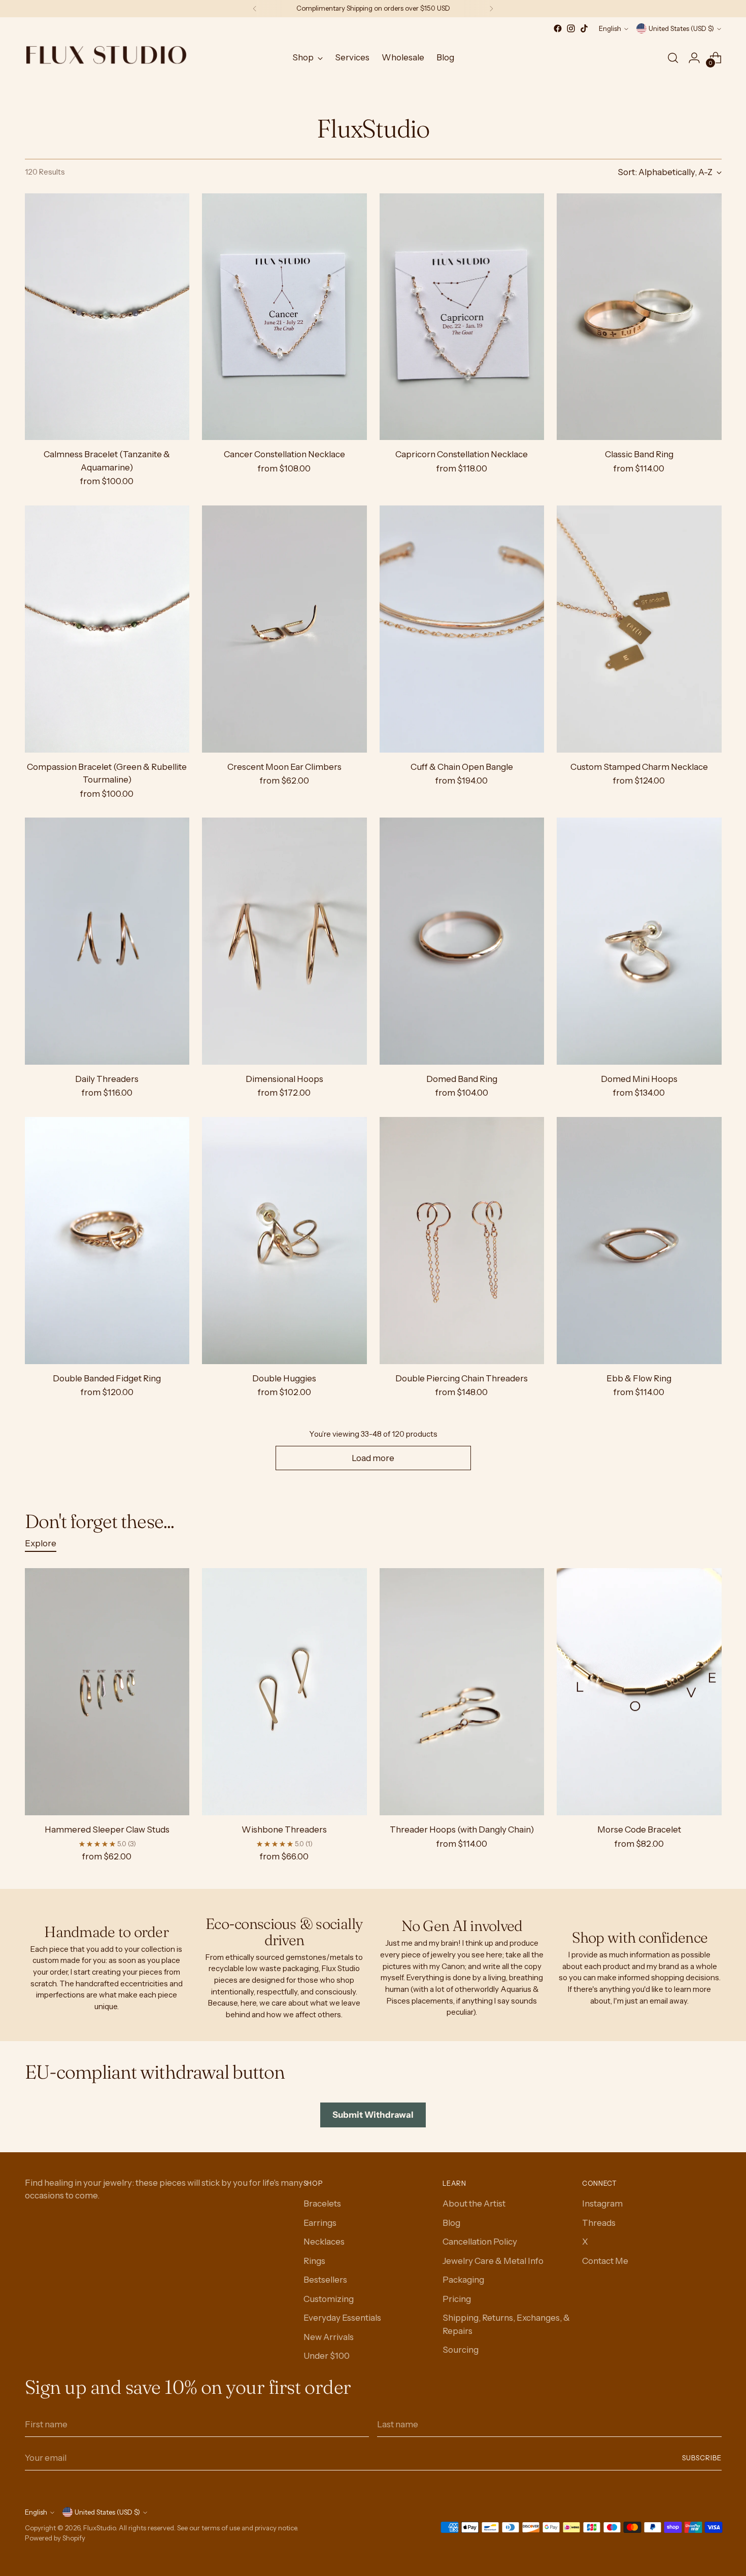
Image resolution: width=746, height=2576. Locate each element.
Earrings (320, 2223)
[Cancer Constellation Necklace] (284, 317)
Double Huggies (284, 1378)
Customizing (329, 2299)
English (610, 28)
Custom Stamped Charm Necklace (639, 767)
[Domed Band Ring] (462, 941)
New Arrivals (329, 2337)
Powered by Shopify (55, 2538)
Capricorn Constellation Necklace (462, 454)
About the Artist (474, 2204)
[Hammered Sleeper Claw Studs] (107, 1692)
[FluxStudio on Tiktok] (584, 28)
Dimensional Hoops (284, 1079)
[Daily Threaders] (107, 941)
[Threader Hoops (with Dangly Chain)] (462, 1692)
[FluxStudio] (106, 58)
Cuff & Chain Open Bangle (462, 767)
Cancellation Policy (480, 2242)
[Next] (491, 9)
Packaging (463, 2280)
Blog (451, 2223)
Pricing (457, 2299)
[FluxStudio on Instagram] (571, 28)
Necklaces (324, 2242)
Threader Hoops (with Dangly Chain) (462, 1829)
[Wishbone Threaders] (284, 1692)
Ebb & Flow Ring (639, 1378)
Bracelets (322, 2204)
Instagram (602, 2204)
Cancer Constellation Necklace (284, 454)
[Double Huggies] (284, 1241)
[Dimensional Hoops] (284, 941)
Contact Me (605, 2261)
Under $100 (327, 2356)
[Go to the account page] (694, 58)
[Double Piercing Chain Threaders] (462, 1241)
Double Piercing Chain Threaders (462, 1378)
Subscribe (702, 2458)
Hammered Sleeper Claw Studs (107, 1829)
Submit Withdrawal (373, 2115)
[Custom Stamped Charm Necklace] (639, 629)
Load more (373, 1458)
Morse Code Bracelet (639, 1829)
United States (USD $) (681, 28)
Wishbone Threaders (284, 1829)
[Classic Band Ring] (639, 317)
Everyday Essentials (342, 2318)
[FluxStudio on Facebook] (558, 28)
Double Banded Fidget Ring (107, 1378)
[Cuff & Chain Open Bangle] (462, 629)
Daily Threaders (107, 1079)
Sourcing (461, 2350)
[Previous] (255, 9)
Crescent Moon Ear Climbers (284, 767)
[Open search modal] (673, 58)
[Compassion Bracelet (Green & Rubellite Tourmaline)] (107, 629)
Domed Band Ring (462, 1079)
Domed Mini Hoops (639, 1079)
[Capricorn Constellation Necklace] (462, 317)
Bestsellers (325, 2280)
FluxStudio (99, 2528)
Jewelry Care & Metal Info (493, 2261)
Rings (314, 2261)
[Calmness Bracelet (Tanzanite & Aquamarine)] (107, 317)
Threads (599, 2223)
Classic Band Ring (639, 454)
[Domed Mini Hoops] (639, 941)
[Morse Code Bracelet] (639, 1692)
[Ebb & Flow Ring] (639, 1241)
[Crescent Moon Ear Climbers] (284, 629)
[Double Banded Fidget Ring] (107, 1241)
